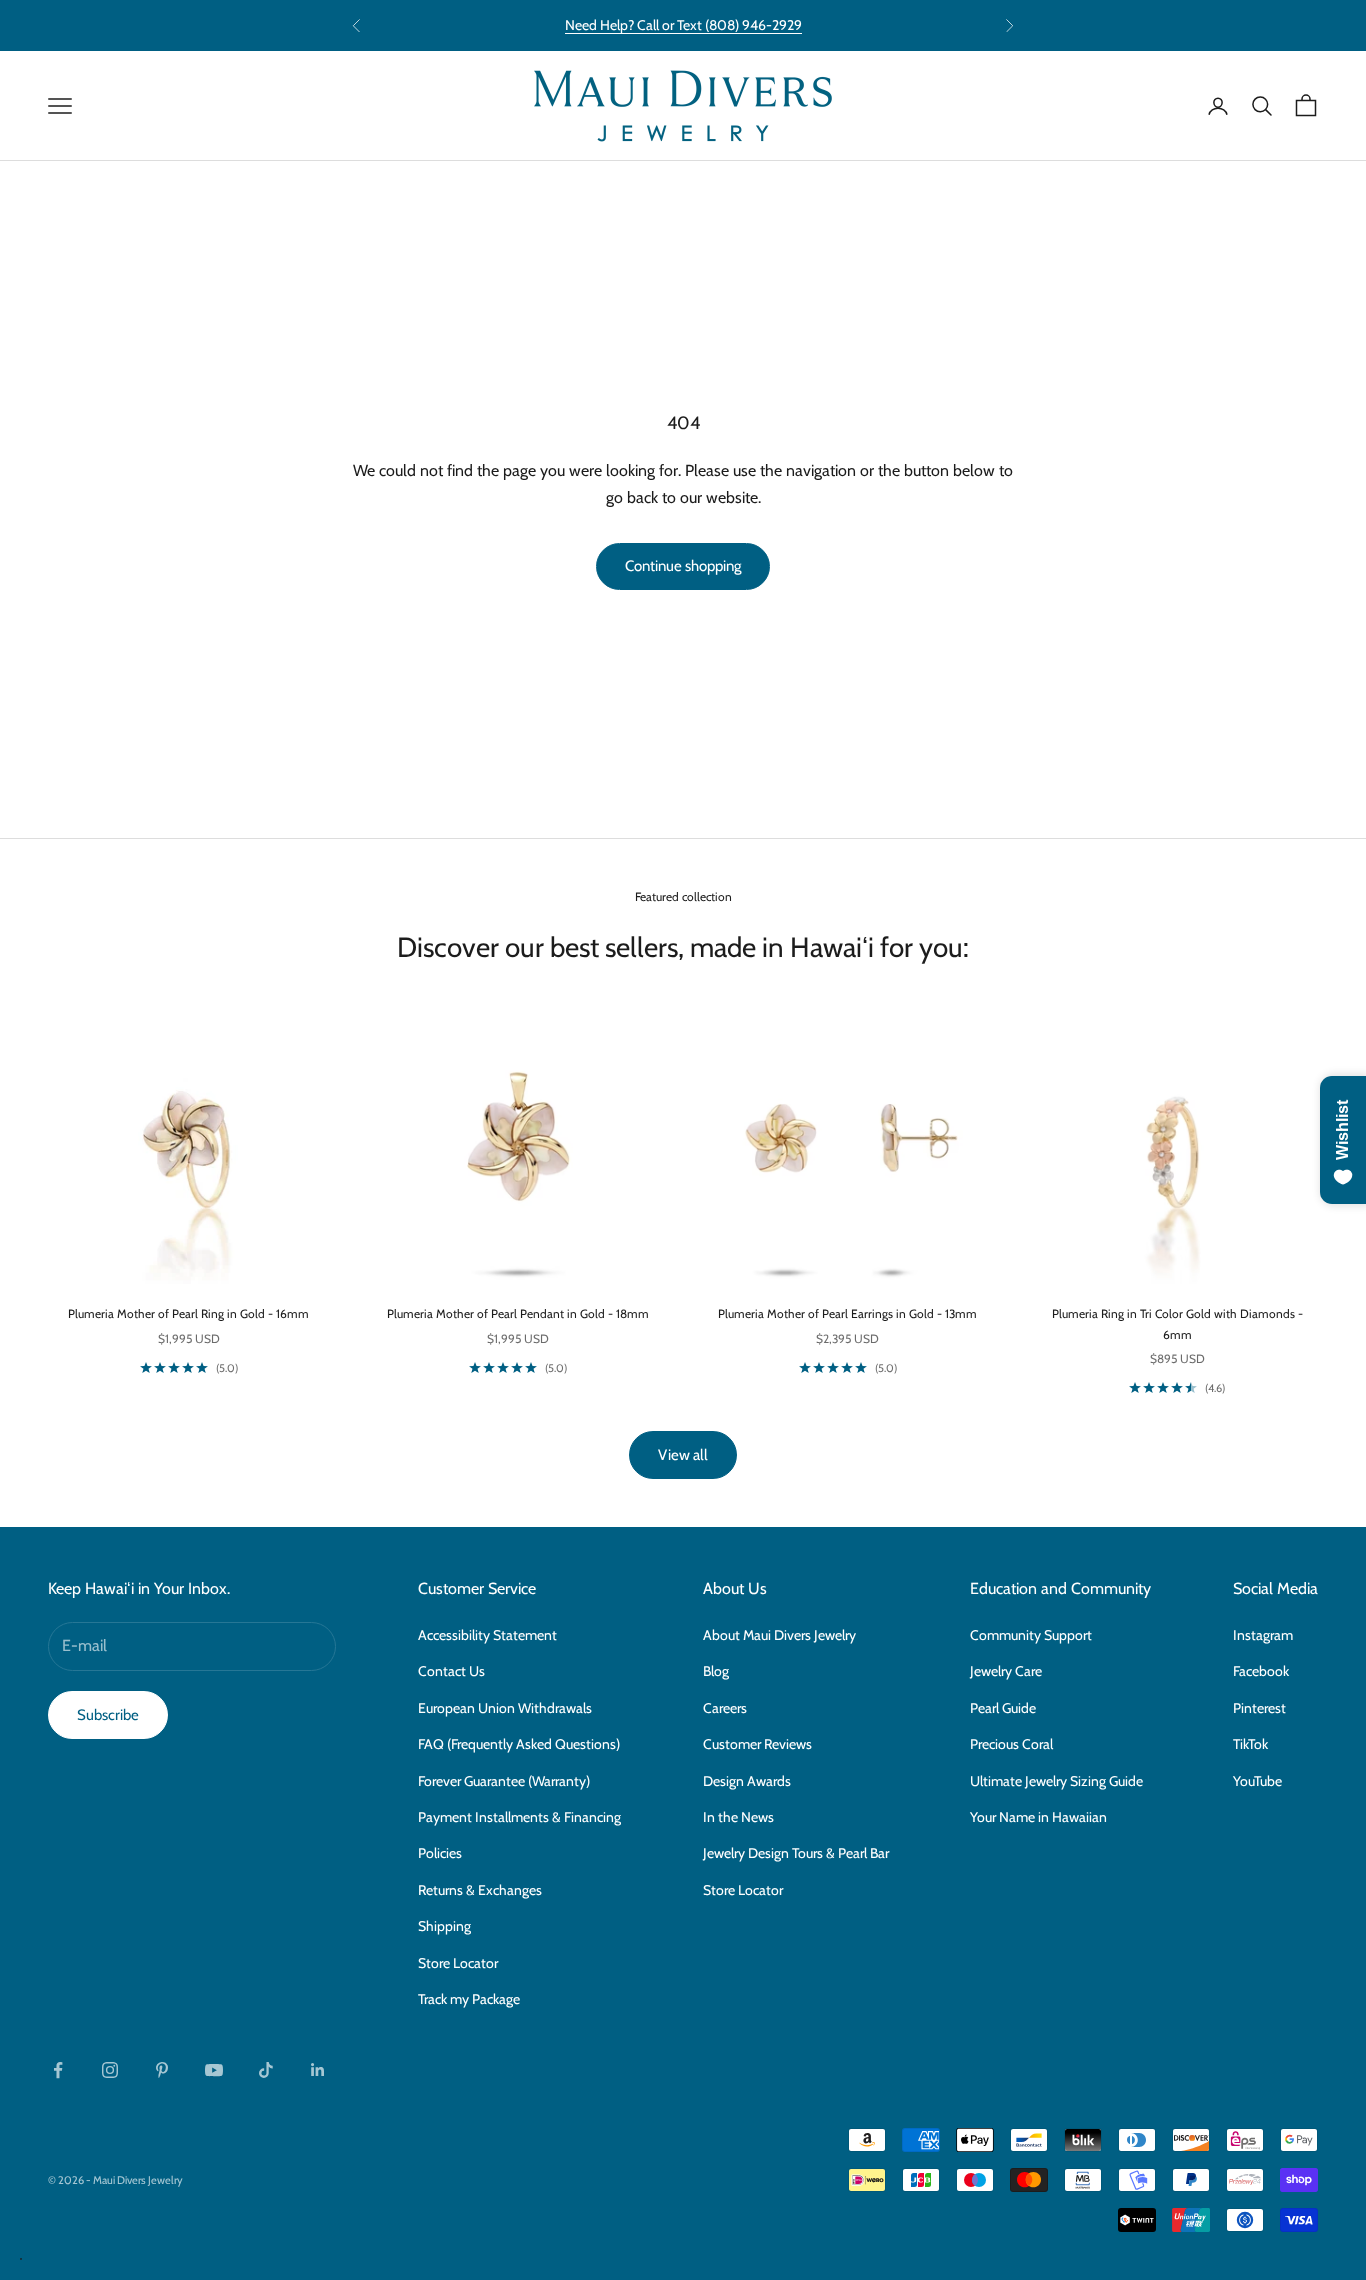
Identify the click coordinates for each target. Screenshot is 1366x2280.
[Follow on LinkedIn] (318, 2070)
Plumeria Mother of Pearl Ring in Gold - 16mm (188, 1313)
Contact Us (451, 1671)
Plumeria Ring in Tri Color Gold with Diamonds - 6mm (1177, 1323)
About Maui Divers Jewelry (779, 1635)
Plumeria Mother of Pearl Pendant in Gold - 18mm (518, 1313)
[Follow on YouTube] (214, 2070)
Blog (716, 1671)
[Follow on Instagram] (110, 2070)
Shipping (444, 1926)
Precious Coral (1011, 1744)
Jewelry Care (1006, 1671)
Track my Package (469, 1999)
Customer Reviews (757, 1744)
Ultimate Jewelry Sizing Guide (1056, 1781)
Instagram (1263, 1635)
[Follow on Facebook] (58, 2070)
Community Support (1031, 1635)
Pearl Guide (1003, 1708)
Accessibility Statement (487, 1635)
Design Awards (747, 1781)
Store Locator (458, 1963)
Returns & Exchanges (480, 1890)
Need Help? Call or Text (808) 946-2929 (683, 25)
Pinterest (1259, 1708)
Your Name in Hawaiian (1038, 1817)
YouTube (1257, 1781)
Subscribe (108, 1715)
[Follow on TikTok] (266, 2070)
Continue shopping (683, 566)
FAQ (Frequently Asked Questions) (519, 1744)
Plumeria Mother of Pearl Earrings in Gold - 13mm (847, 1313)
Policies (440, 1853)
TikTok (1250, 1744)
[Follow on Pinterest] (162, 2070)
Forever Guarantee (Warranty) (504, 1781)
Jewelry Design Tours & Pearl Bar (796, 1853)
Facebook (1261, 1671)
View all (683, 1455)
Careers (725, 1708)
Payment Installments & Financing (519, 1817)
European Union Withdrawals (505, 1708)
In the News (738, 1817)
